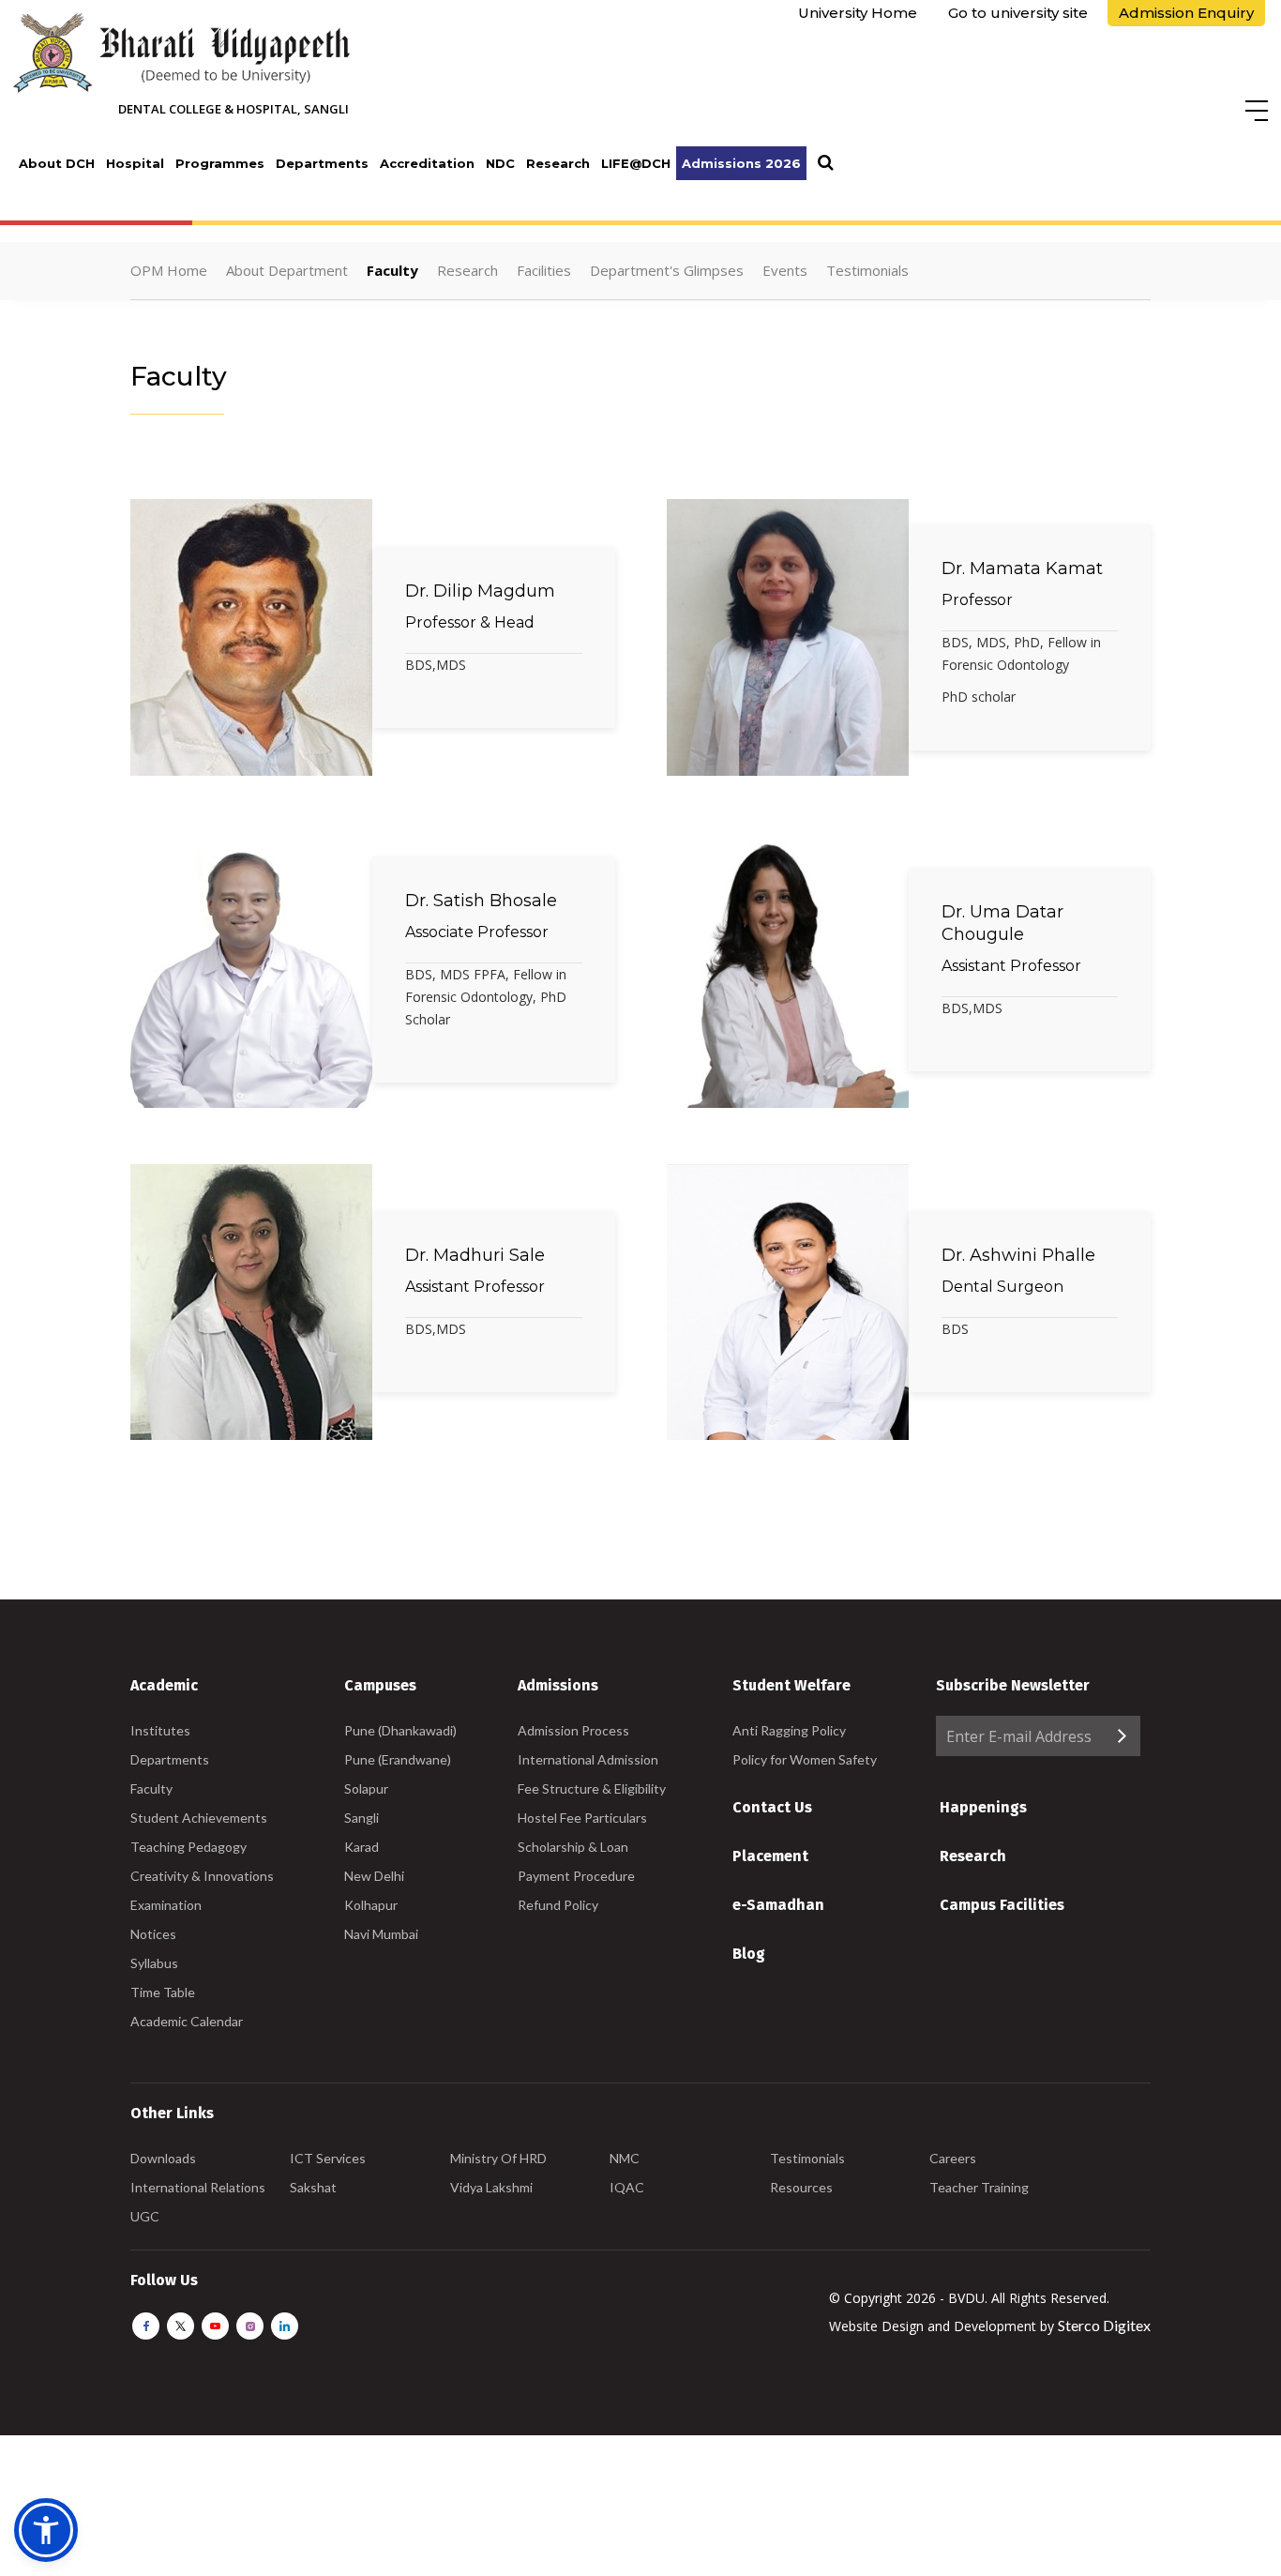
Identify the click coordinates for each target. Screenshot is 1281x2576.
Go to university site (1018, 13)
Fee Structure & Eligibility (592, 1788)
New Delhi (374, 1876)
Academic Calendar (187, 2021)
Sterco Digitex (1104, 2325)
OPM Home (169, 270)
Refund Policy (558, 1905)
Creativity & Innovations (202, 1876)
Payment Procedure (576, 1876)
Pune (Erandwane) (398, 1759)
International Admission (588, 1759)
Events (785, 270)
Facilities (544, 270)
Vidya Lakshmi (491, 2187)
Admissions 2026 (741, 163)
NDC (500, 163)
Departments (322, 163)
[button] (46, 2530)
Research (558, 163)
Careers (953, 2158)
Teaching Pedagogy (188, 1847)
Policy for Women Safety (805, 1759)
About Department (287, 270)
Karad (362, 1847)
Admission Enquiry (1186, 13)
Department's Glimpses (667, 270)
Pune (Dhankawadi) (400, 1730)
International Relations (198, 2187)
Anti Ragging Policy (789, 1730)
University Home (858, 13)
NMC (625, 2158)
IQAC (627, 2187)
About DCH (57, 163)
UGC (145, 2216)
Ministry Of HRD (498, 2158)
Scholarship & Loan (573, 1847)
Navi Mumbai (381, 1934)
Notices (153, 1934)
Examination (166, 1905)
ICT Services (328, 2158)
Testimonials (867, 270)
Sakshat (313, 2187)
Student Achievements (199, 1818)
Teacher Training (979, 2187)
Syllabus (154, 1963)
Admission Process (573, 1730)
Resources (801, 2187)
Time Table (163, 1992)
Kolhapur (371, 1905)
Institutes (160, 1730)
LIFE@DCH (636, 163)
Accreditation (427, 163)
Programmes (220, 163)
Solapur (366, 1788)
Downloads (163, 2158)
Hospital (135, 163)
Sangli (362, 1818)
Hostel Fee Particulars (582, 1818)
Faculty (392, 270)
